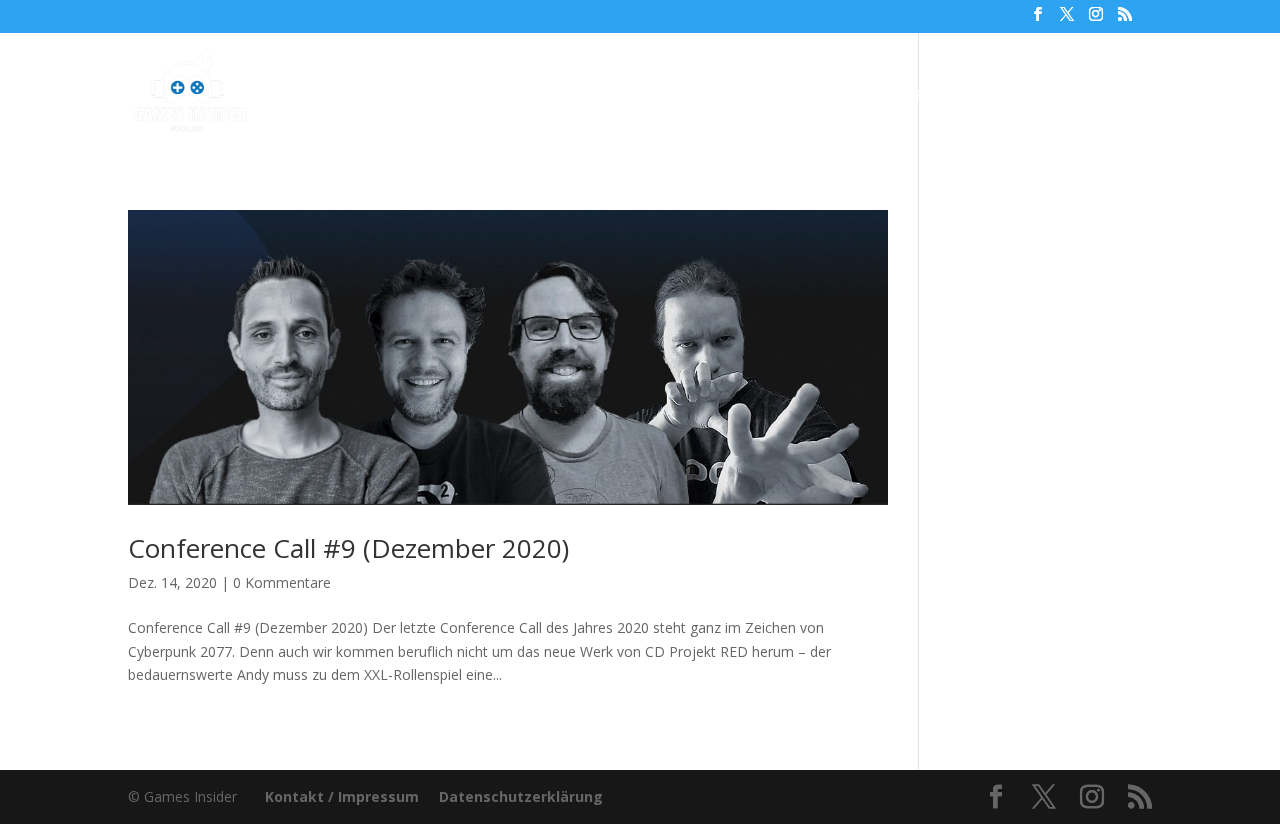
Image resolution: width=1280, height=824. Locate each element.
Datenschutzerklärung (521, 796)
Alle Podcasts (468, 95)
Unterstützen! (891, 95)
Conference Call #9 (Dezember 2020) (348, 548)
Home (367, 95)
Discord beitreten (1042, 95)
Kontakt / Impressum (342, 796)
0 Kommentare (282, 582)
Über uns (774, 95)
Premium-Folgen (629, 95)
